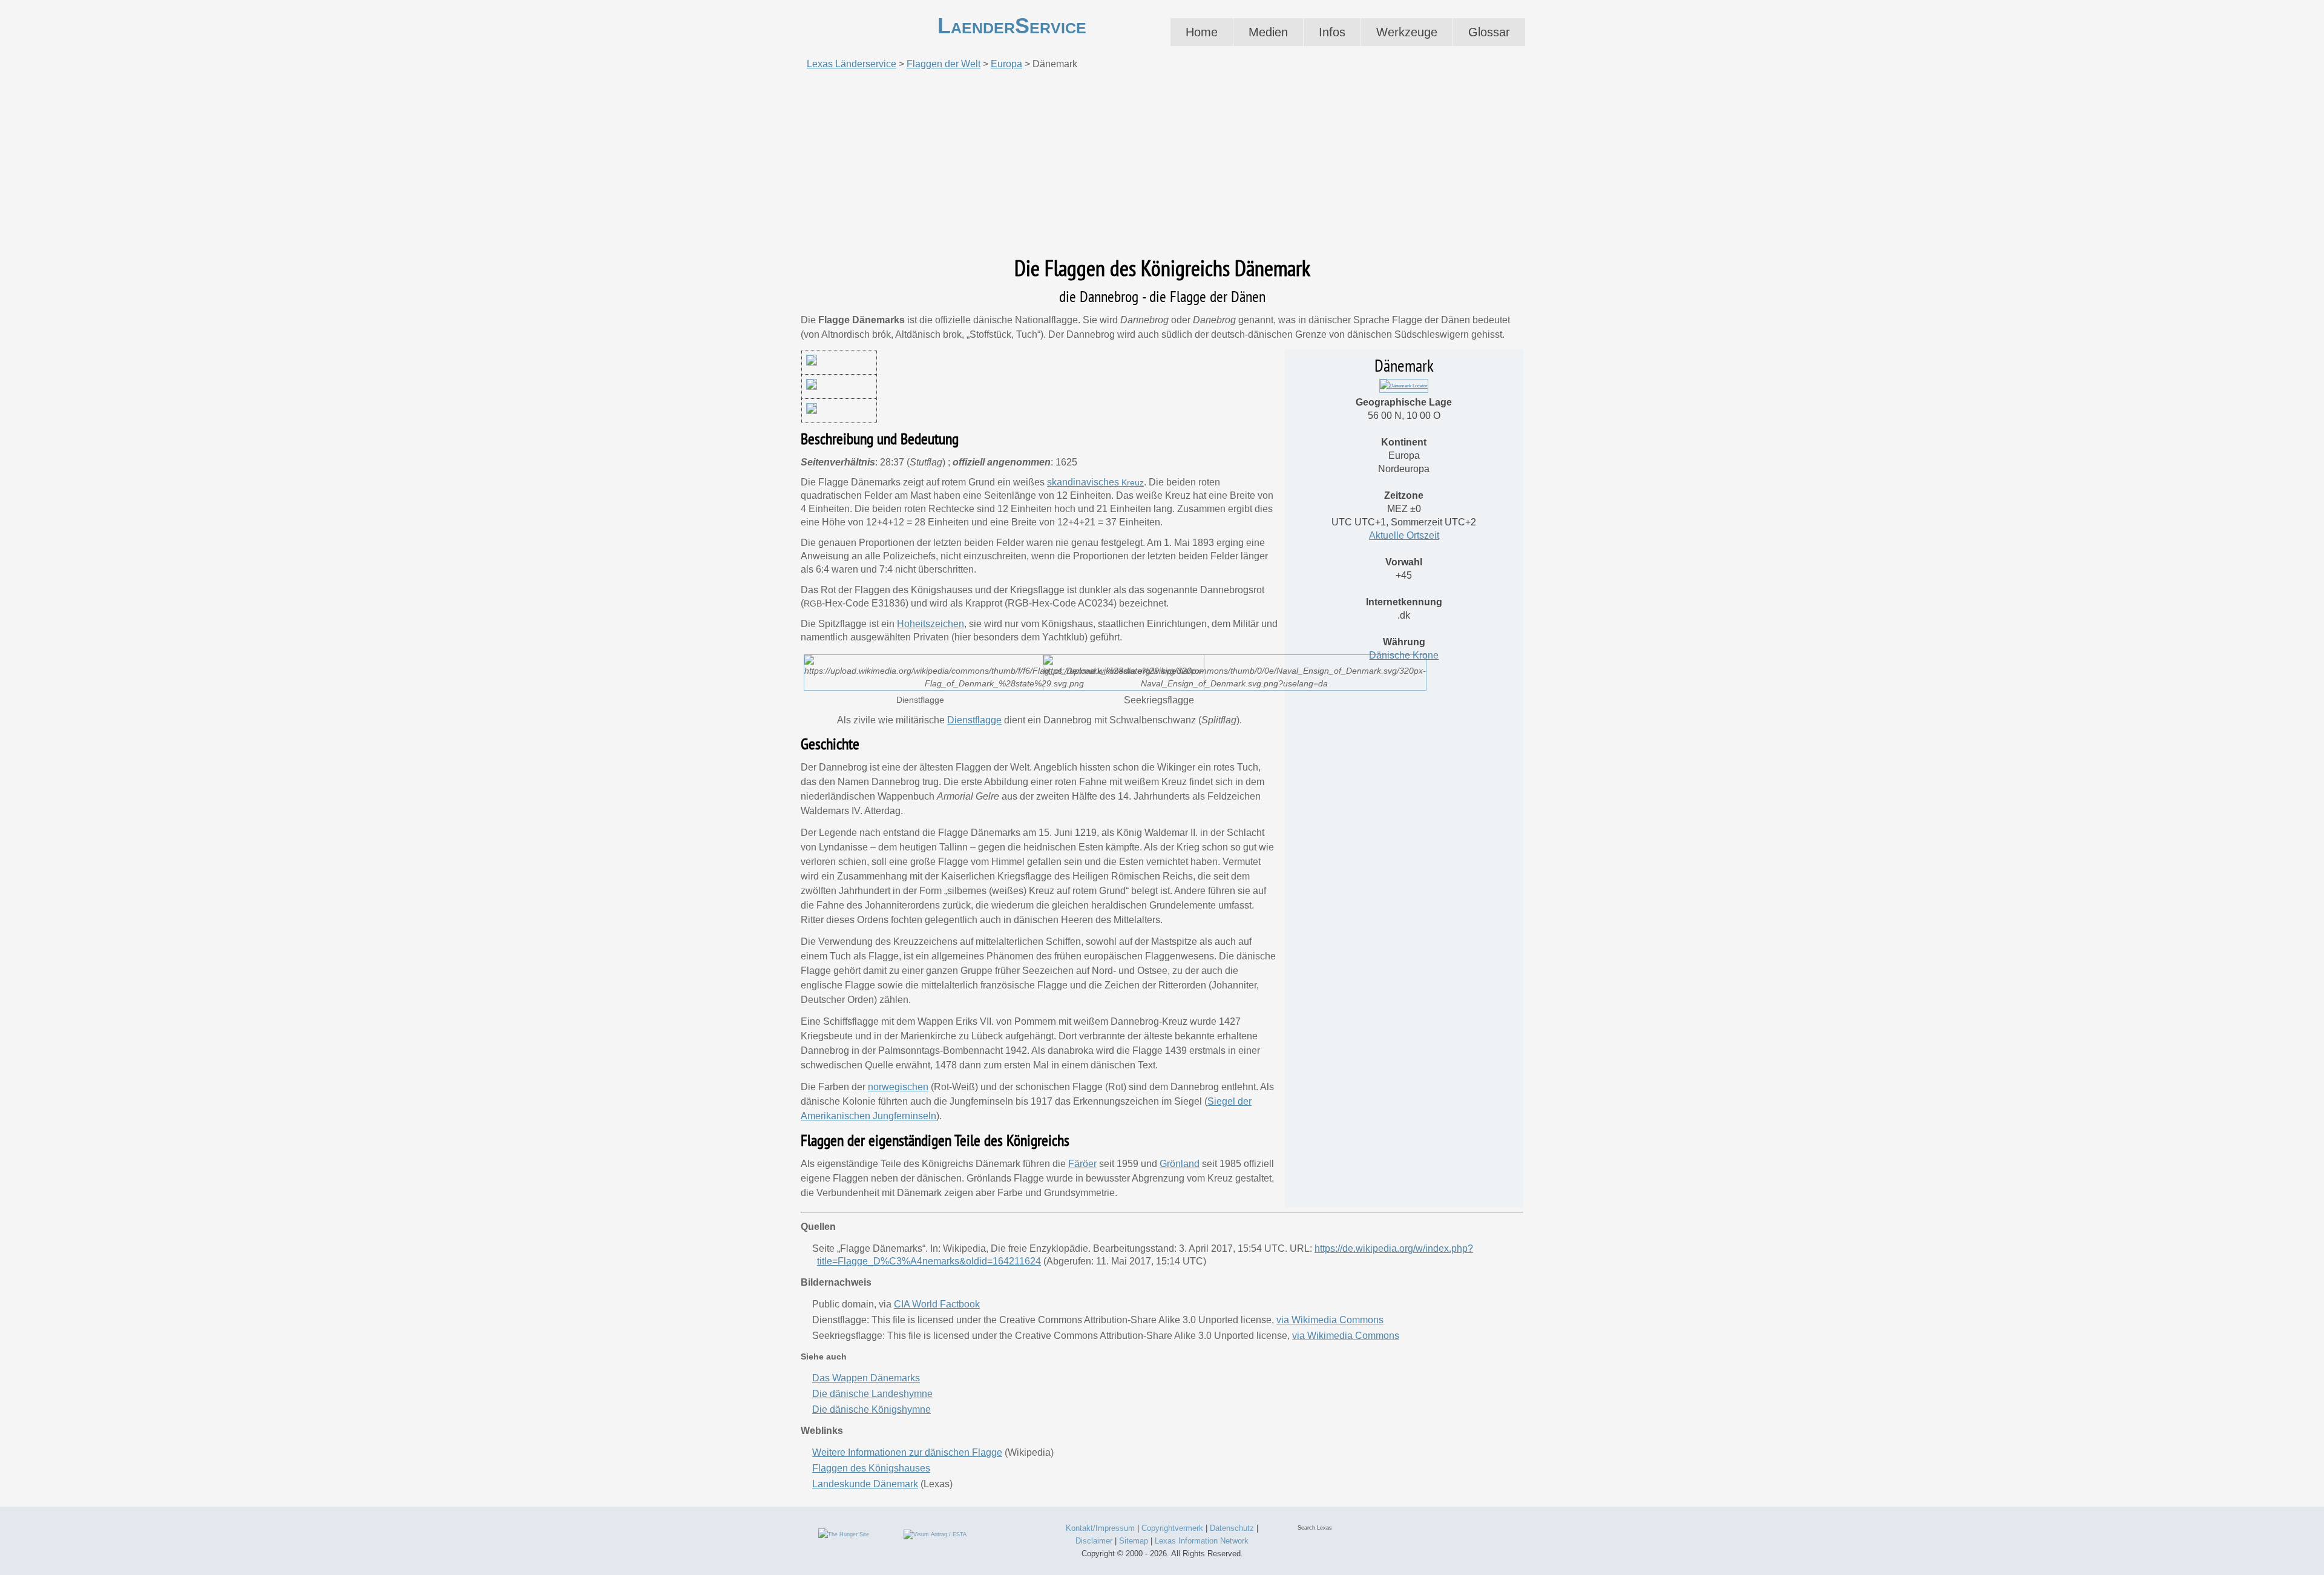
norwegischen (898, 1087)
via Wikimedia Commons (1330, 1320)
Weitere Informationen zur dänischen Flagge (907, 1452)
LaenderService (1012, 26)
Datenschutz (1232, 1528)
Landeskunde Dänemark (865, 1484)
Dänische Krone (1404, 655)
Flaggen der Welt (944, 64)
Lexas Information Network (1202, 1541)
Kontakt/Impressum (1100, 1528)
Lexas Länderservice (852, 64)
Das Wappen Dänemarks (866, 1378)
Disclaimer (1094, 1541)
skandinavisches (1084, 482)
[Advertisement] (1162, 163)
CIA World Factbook (937, 1304)
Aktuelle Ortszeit (1404, 535)
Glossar (1489, 32)
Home (1202, 32)
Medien (1268, 32)
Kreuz (1133, 482)
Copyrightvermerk (1172, 1528)
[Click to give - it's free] (844, 1534)
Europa (1006, 64)
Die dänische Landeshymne (872, 1394)
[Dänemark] (1404, 386)
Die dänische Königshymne (871, 1409)
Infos (1332, 32)
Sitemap (1134, 1541)
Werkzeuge (1407, 32)
